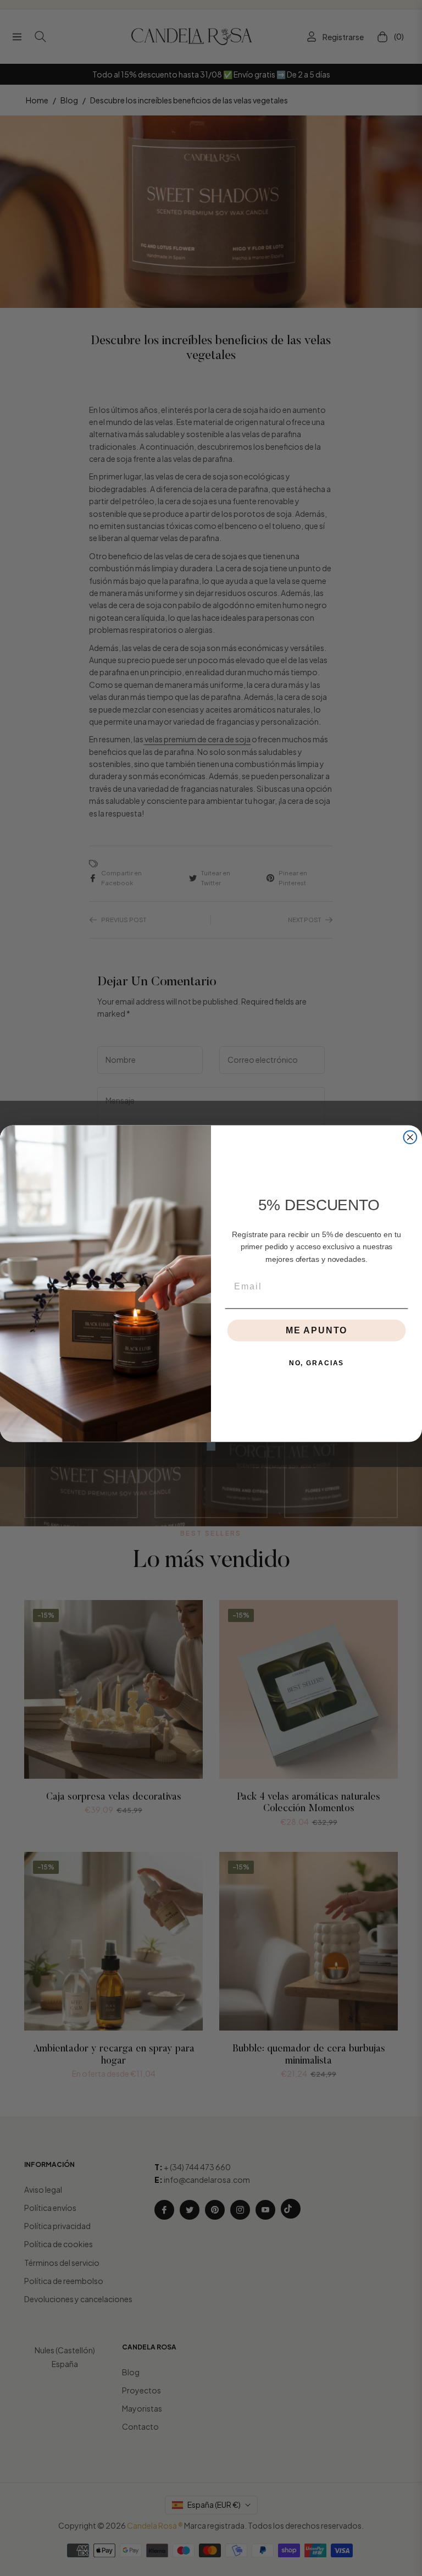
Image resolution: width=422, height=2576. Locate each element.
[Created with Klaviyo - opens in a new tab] (211, 1447)
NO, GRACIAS (316, 1363)
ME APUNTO (316, 1330)
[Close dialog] (410, 1137)
